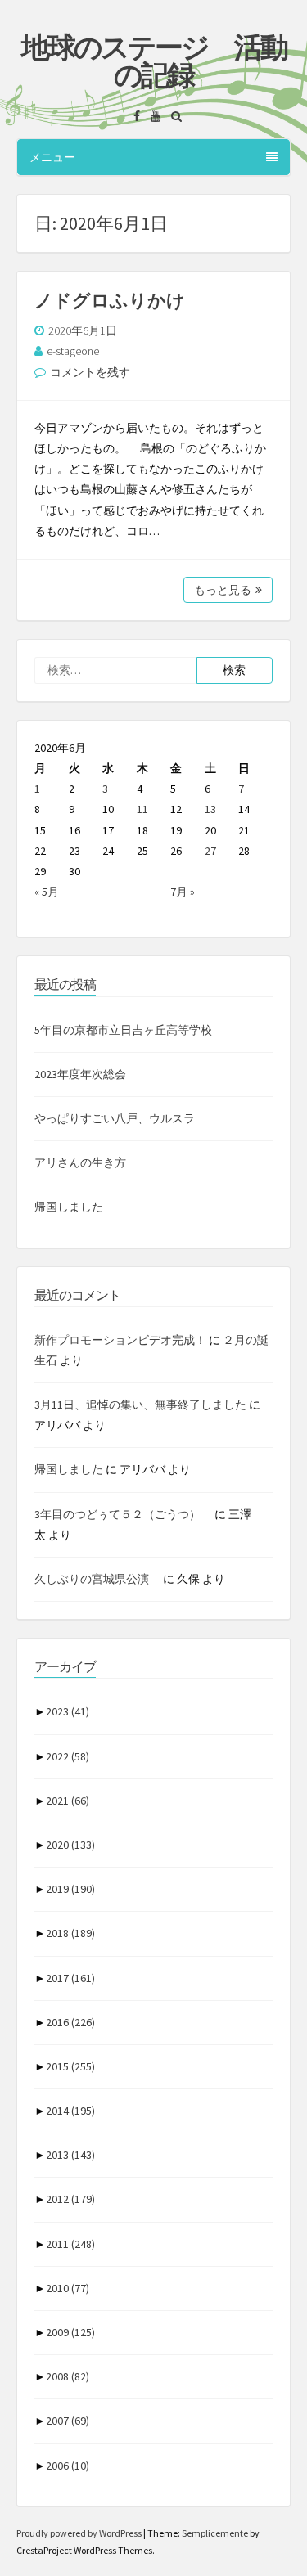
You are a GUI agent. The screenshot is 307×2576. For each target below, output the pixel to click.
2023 (68, 1711)
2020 (70, 1845)
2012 (70, 2199)
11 (142, 809)
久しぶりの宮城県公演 (97, 1579)
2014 (70, 2111)
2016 (70, 2022)
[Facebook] (133, 116)
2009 (70, 2332)
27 (210, 851)
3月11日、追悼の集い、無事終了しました (140, 1405)
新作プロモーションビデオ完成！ (120, 1340)
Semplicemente (215, 2533)
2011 (70, 2244)
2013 (70, 2155)
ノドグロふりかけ (110, 300)
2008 (68, 2376)
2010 (68, 2288)
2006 (68, 2466)
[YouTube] (151, 116)
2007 (68, 2421)
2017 (70, 1978)
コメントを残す (90, 372)
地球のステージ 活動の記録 (154, 61)
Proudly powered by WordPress (80, 2533)
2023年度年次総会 (80, 1074)
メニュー (52, 157)
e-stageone (73, 351)
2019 (70, 1889)
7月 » (183, 892)
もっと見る (223, 590)
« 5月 (47, 892)
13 (210, 809)
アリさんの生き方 (80, 1162)
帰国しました (69, 1207)
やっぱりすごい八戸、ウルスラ (115, 1118)
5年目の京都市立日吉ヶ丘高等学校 (123, 1030)
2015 (70, 2066)
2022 (68, 1756)
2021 (68, 1801)
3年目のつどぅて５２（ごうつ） (123, 1514)
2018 (70, 1933)
